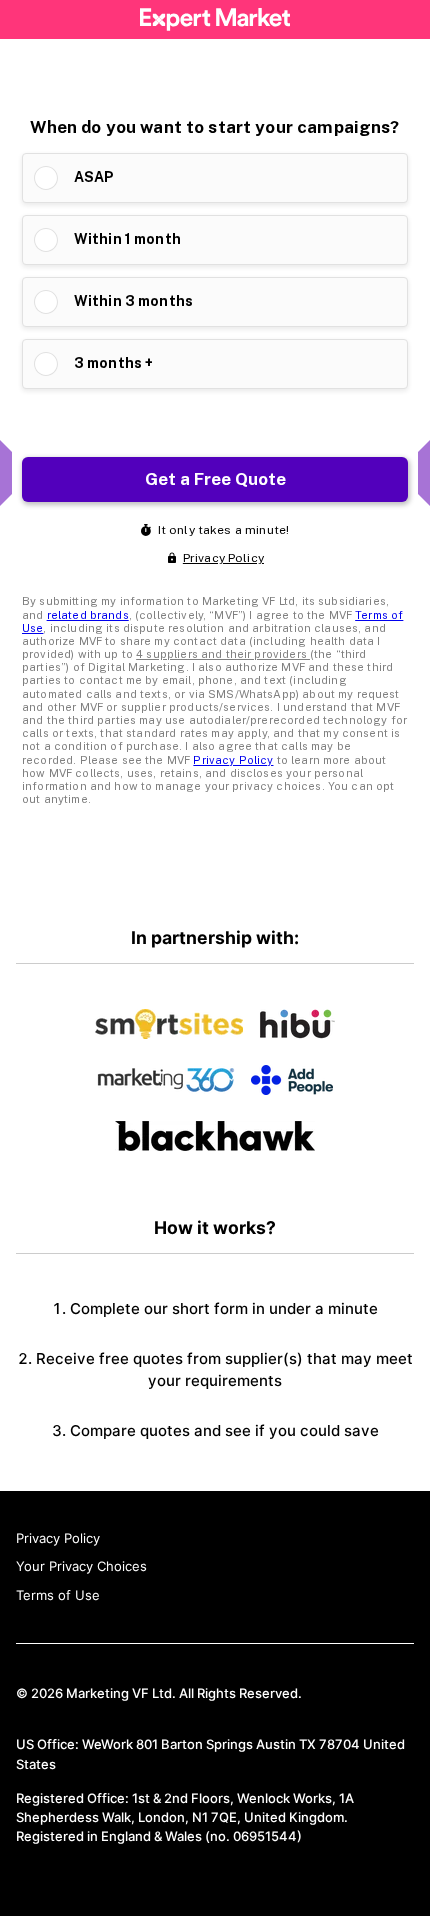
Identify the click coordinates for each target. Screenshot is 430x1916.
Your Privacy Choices (81, 1566)
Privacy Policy (58, 1538)
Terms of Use (58, 1595)
